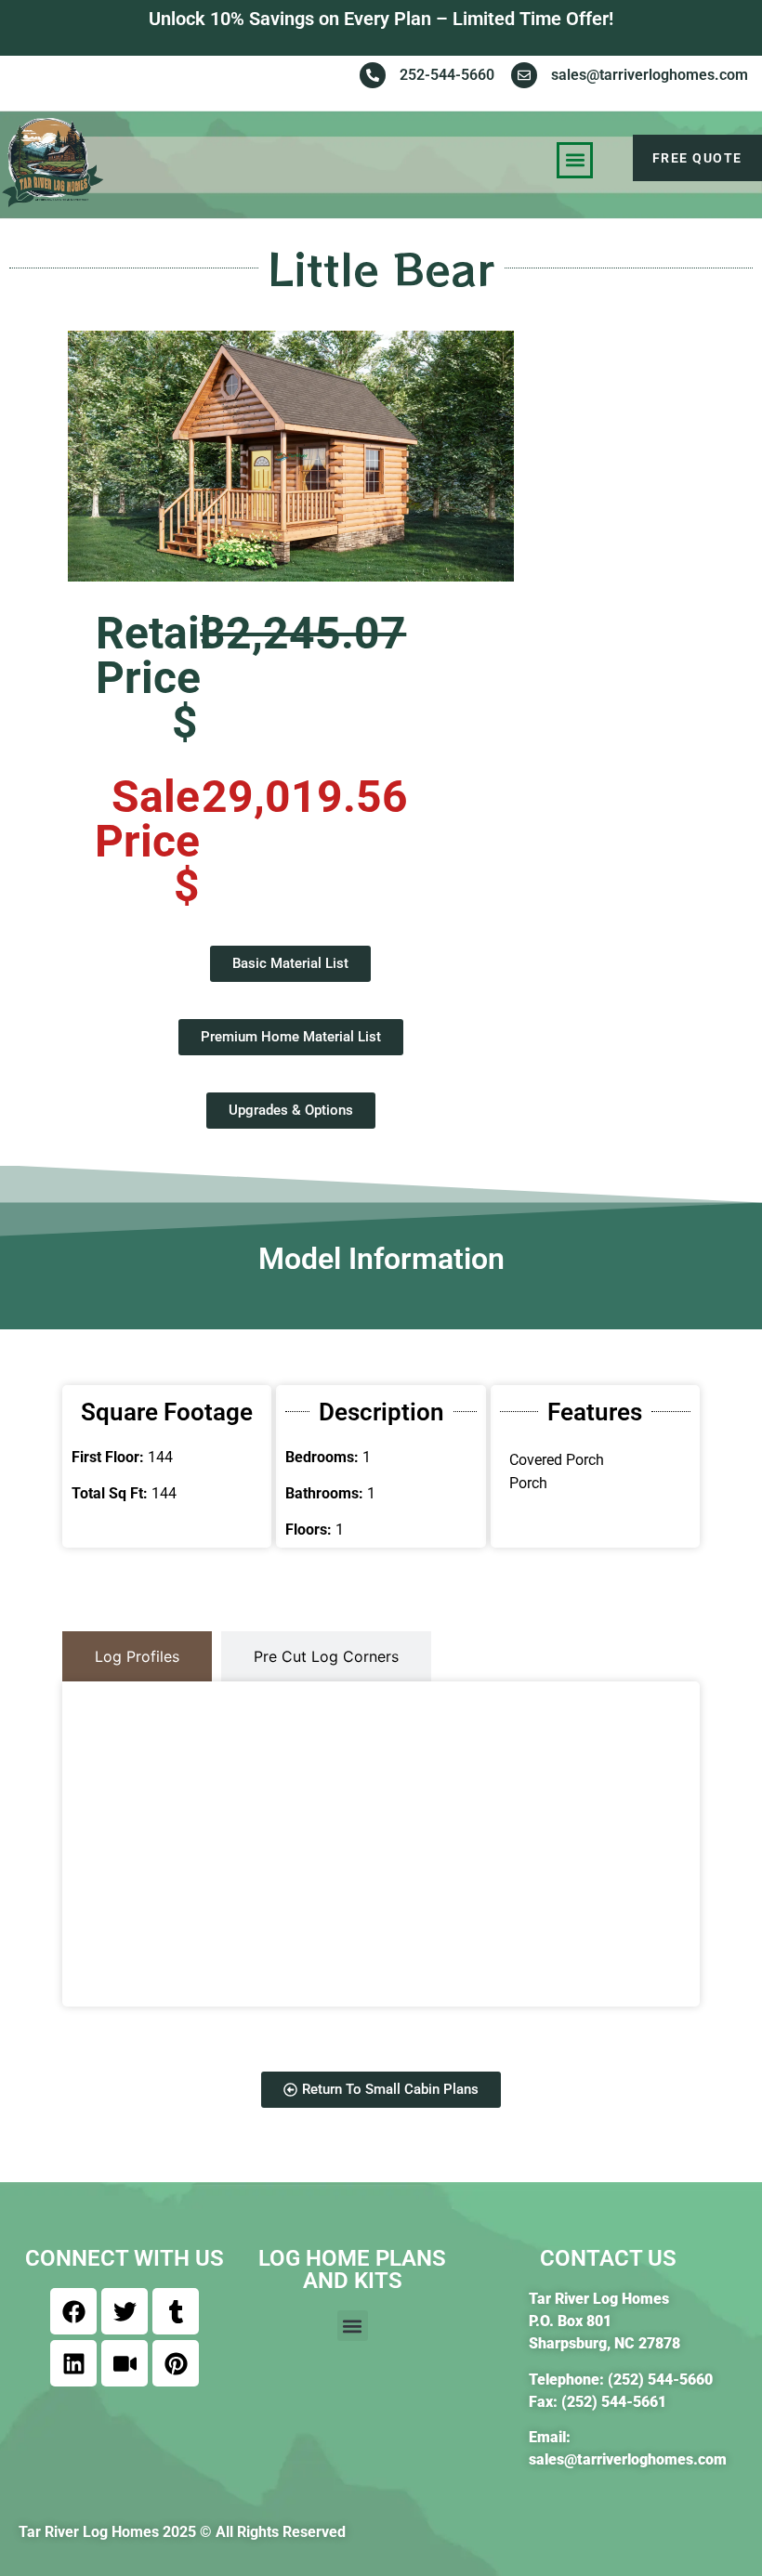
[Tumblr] (176, 2311)
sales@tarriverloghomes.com (650, 75)
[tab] (137, 1656)
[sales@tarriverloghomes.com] (524, 75)
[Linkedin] (73, 2363)
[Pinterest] (176, 2363)
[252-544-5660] (373, 75)
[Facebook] (73, 2311)
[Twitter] (125, 2311)
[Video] (125, 2363)
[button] (575, 160)
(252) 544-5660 (660, 2380)
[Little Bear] (290, 456)
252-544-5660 (447, 75)
